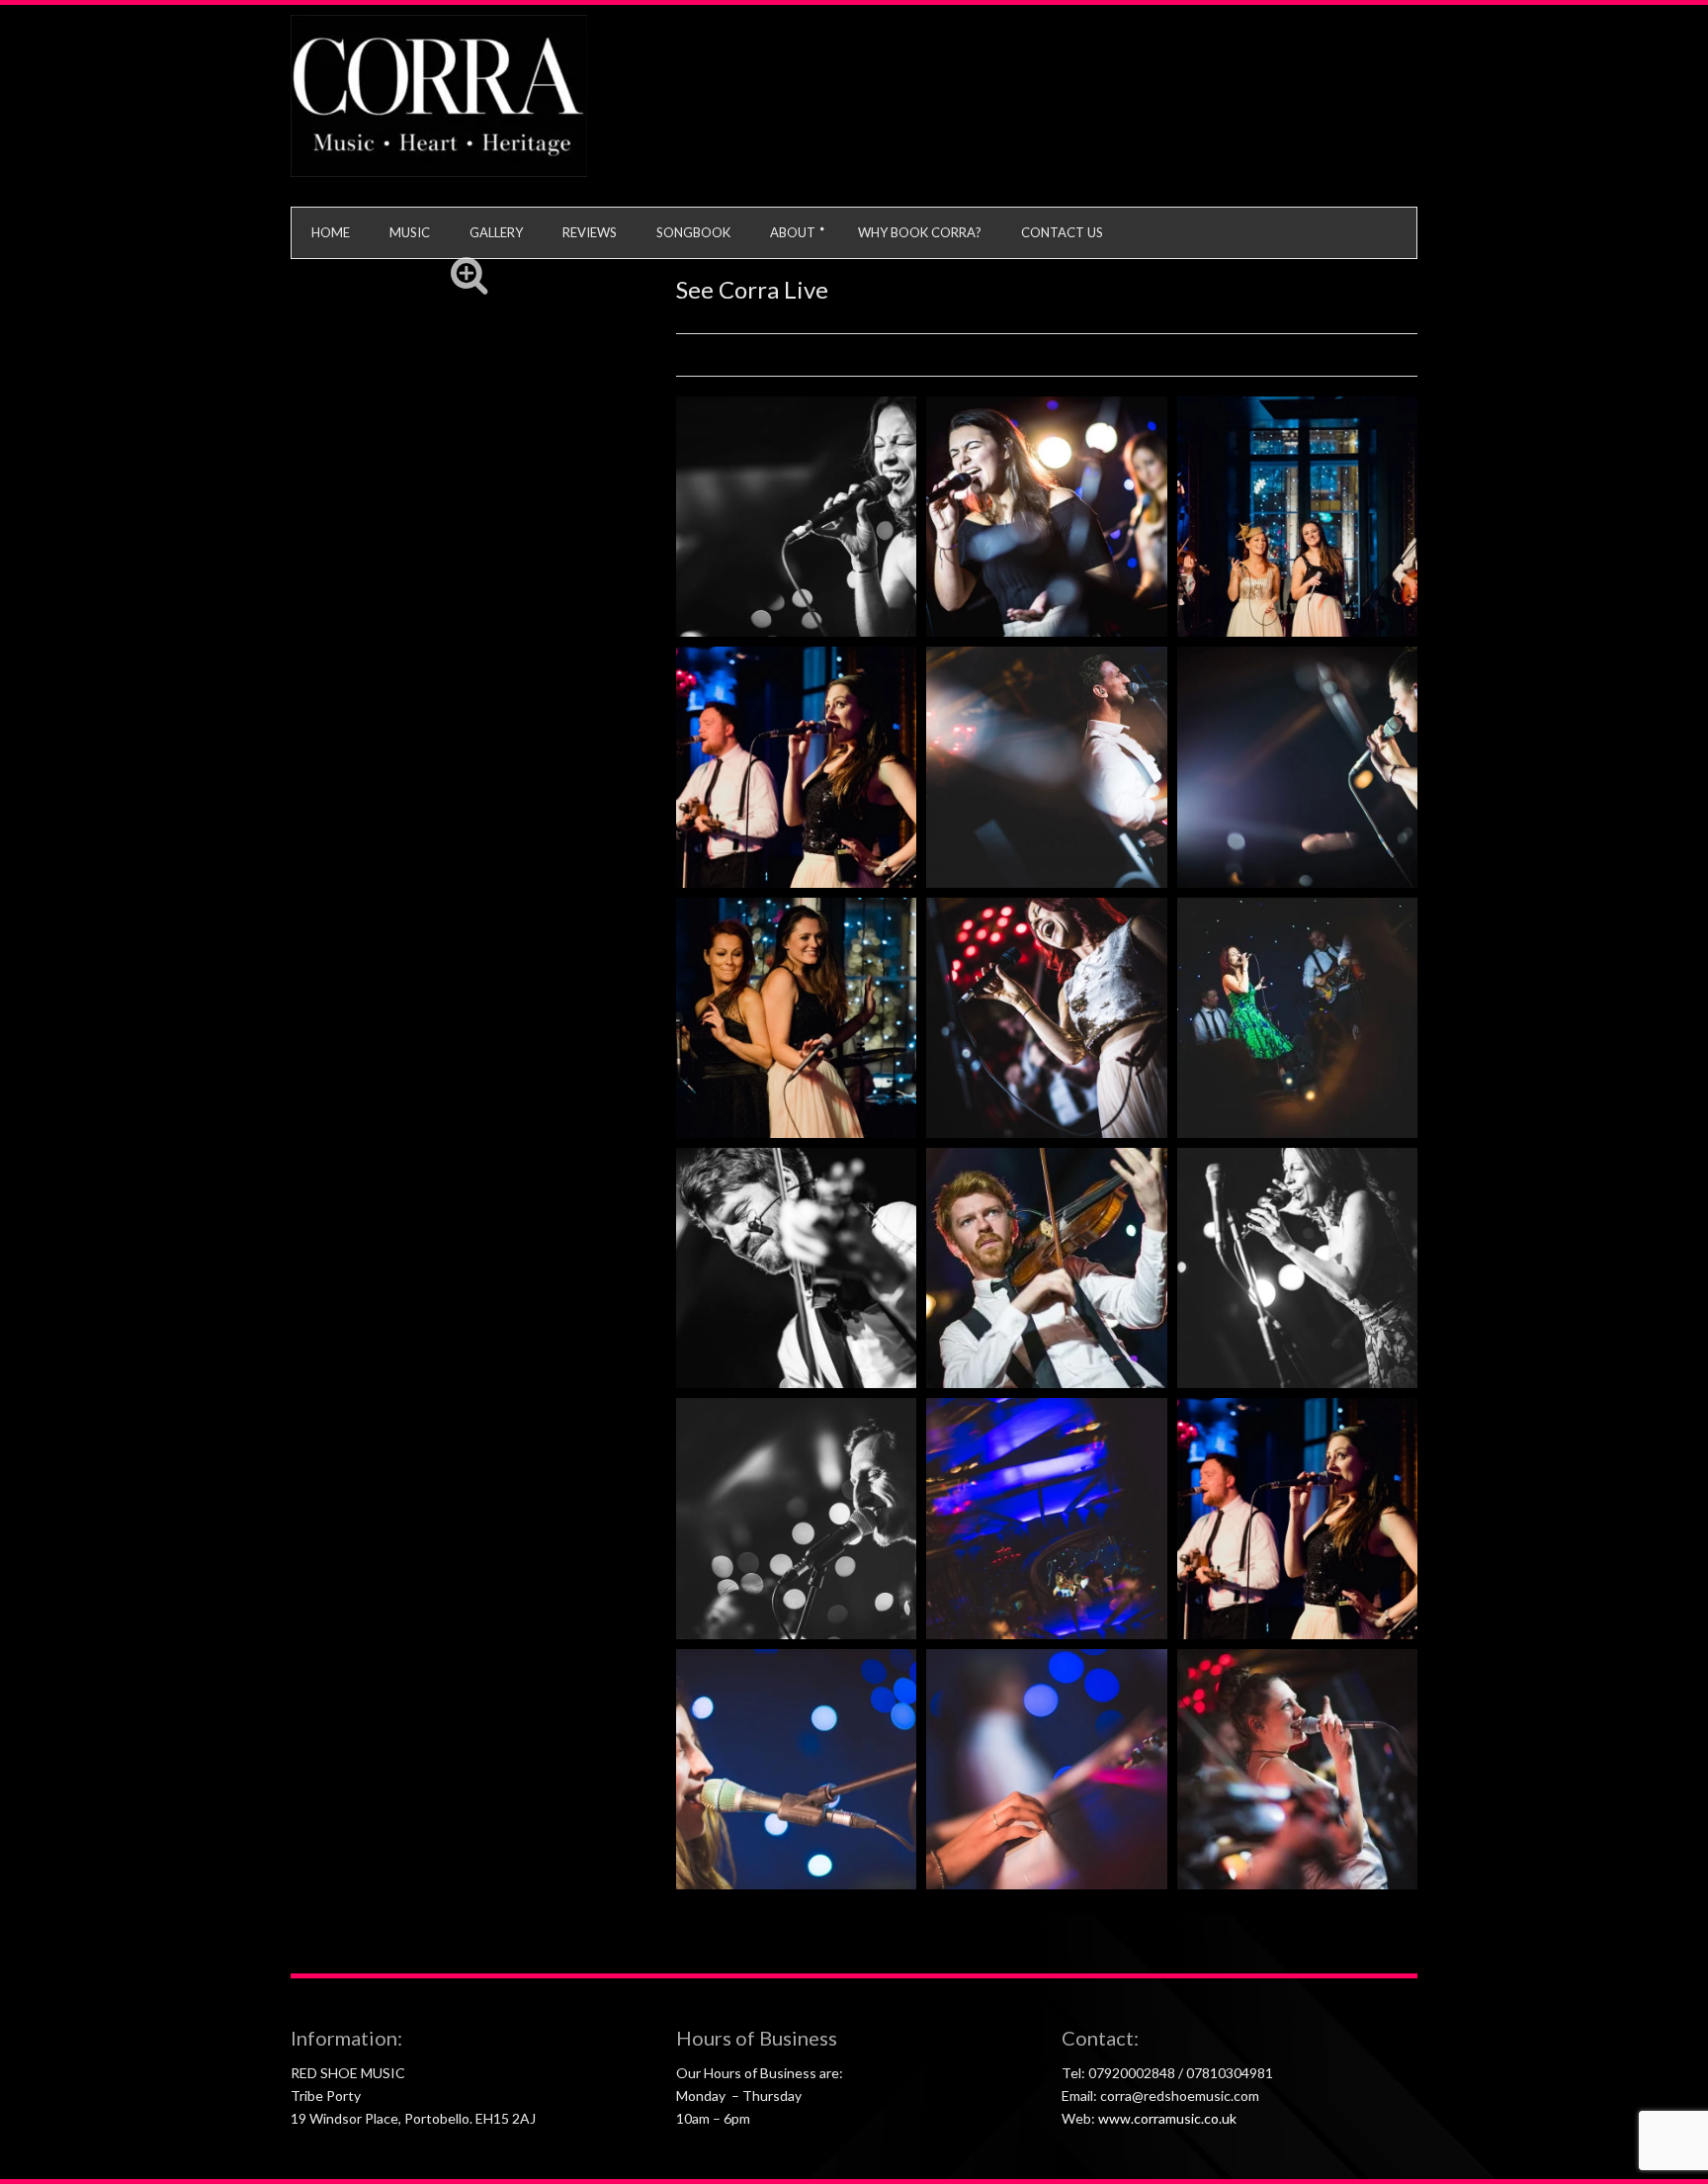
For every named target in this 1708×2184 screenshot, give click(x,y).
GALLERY (496, 232)
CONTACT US (1062, 232)
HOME (331, 232)
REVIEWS (590, 232)
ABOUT (793, 232)
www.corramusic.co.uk (1167, 2118)
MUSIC (410, 232)
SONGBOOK (693, 232)
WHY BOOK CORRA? (920, 232)
